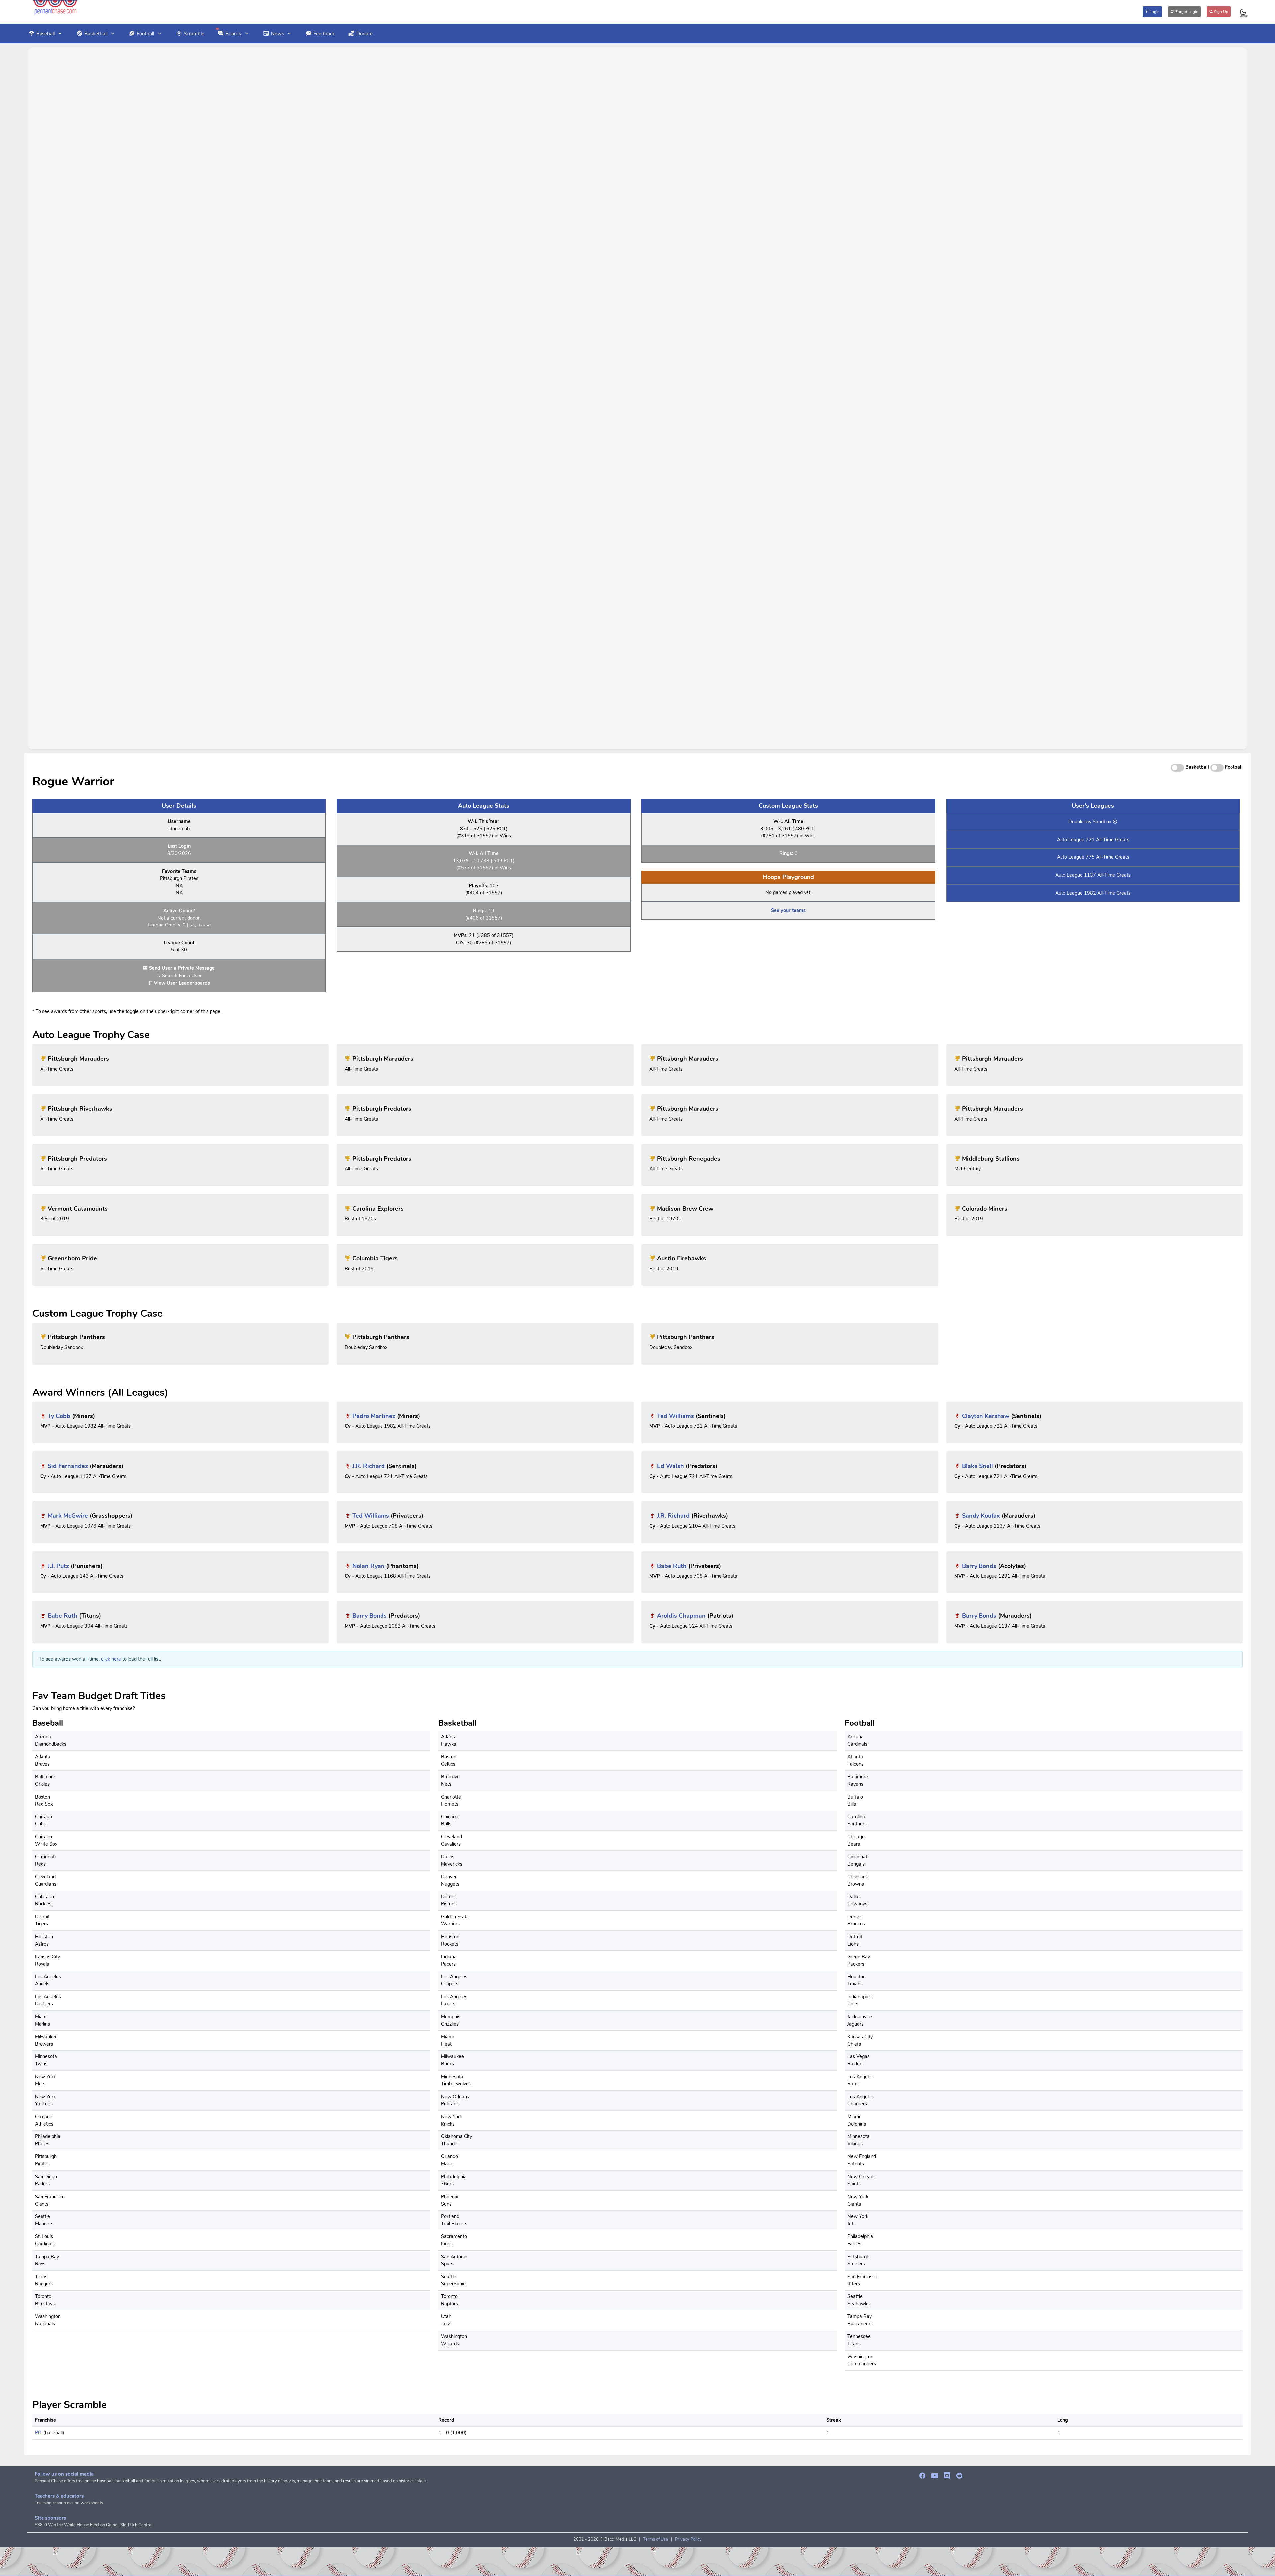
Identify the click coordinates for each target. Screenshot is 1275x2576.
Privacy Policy (688, 2539)
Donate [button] (364, 34)
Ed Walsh (671, 1466)
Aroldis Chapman (681, 1616)
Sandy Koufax (981, 1516)
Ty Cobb (59, 1416)
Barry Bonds (979, 1566)
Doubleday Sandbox (1090, 822)
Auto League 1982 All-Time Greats (1093, 893)
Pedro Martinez (374, 1416)
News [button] (277, 34)
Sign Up (1221, 12)
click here (111, 1659)
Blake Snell (977, 1466)
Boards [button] (233, 34)
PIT (39, 2433)
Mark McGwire (68, 1516)
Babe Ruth (672, 1566)
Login (1154, 12)
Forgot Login (1186, 12)
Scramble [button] (194, 34)
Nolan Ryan (368, 1566)
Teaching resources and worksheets (69, 2503)
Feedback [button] (324, 34)
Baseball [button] (45, 34)
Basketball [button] (96, 34)
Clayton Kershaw (986, 1416)
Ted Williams (676, 1416)
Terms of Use (656, 2539)
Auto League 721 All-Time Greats (1093, 840)
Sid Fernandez (68, 1466)
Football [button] (145, 34)
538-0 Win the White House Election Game (76, 2525)
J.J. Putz (58, 1566)
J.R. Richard (369, 1466)
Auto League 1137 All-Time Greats (1093, 875)
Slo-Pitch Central (136, 2525)
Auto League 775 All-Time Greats (1093, 857)
